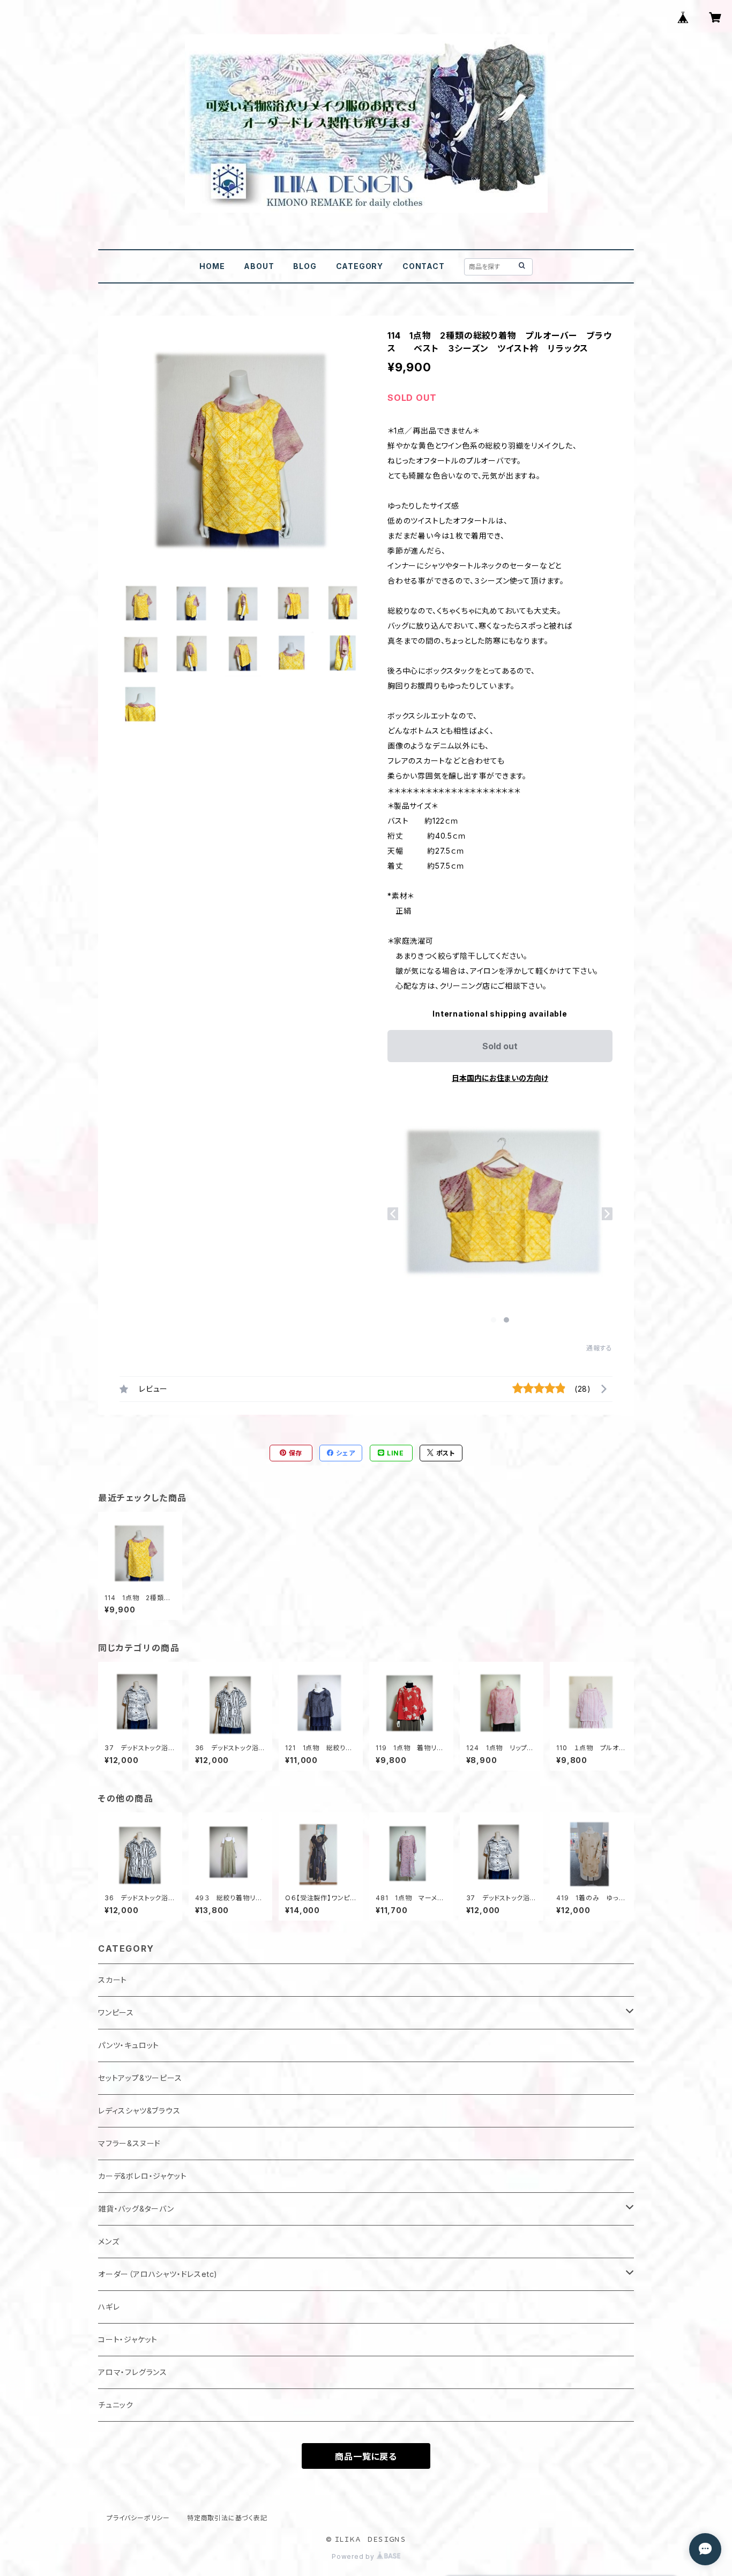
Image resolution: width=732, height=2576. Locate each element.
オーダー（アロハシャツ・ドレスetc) (158, 2274)
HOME (212, 266)
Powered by (354, 2556)
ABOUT (259, 266)
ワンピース (116, 2013)
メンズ (109, 2241)
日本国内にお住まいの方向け (500, 1078)
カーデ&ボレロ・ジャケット (142, 2176)
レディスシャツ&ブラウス (139, 2111)
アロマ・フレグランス (133, 2372)
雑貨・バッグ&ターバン (136, 2209)
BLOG (305, 266)
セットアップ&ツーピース (140, 2078)
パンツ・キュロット (129, 2045)
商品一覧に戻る (366, 2456)
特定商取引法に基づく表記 (227, 2518)
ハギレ (109, 2307)
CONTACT (424, 266)
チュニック (116, 2405)
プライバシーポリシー (138, 2518)
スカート (113, 1980)
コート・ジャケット (128, 2339)
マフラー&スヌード (129, 2143)
